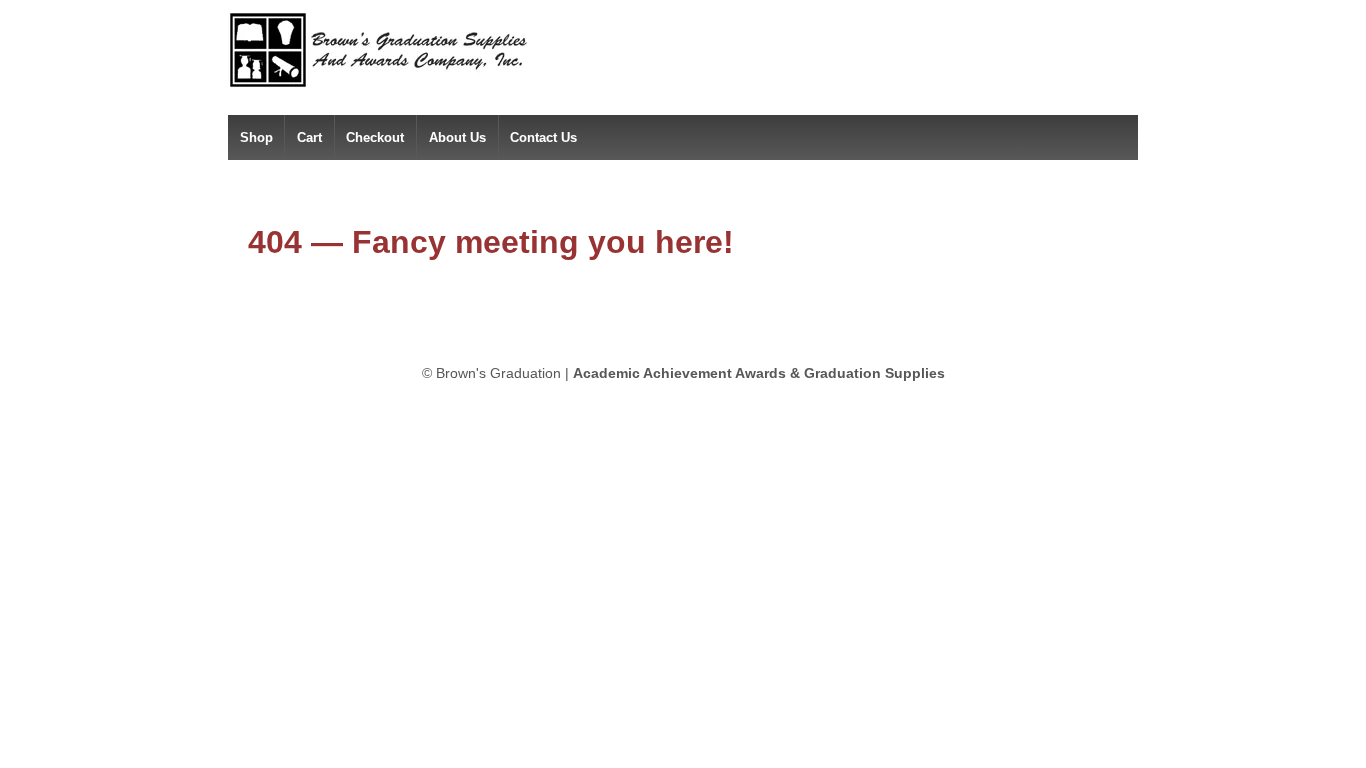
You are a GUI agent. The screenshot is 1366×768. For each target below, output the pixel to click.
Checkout (375, 137)
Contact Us (543, 137)
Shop (256, 137)
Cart (309, 137)
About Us (457, 137)
